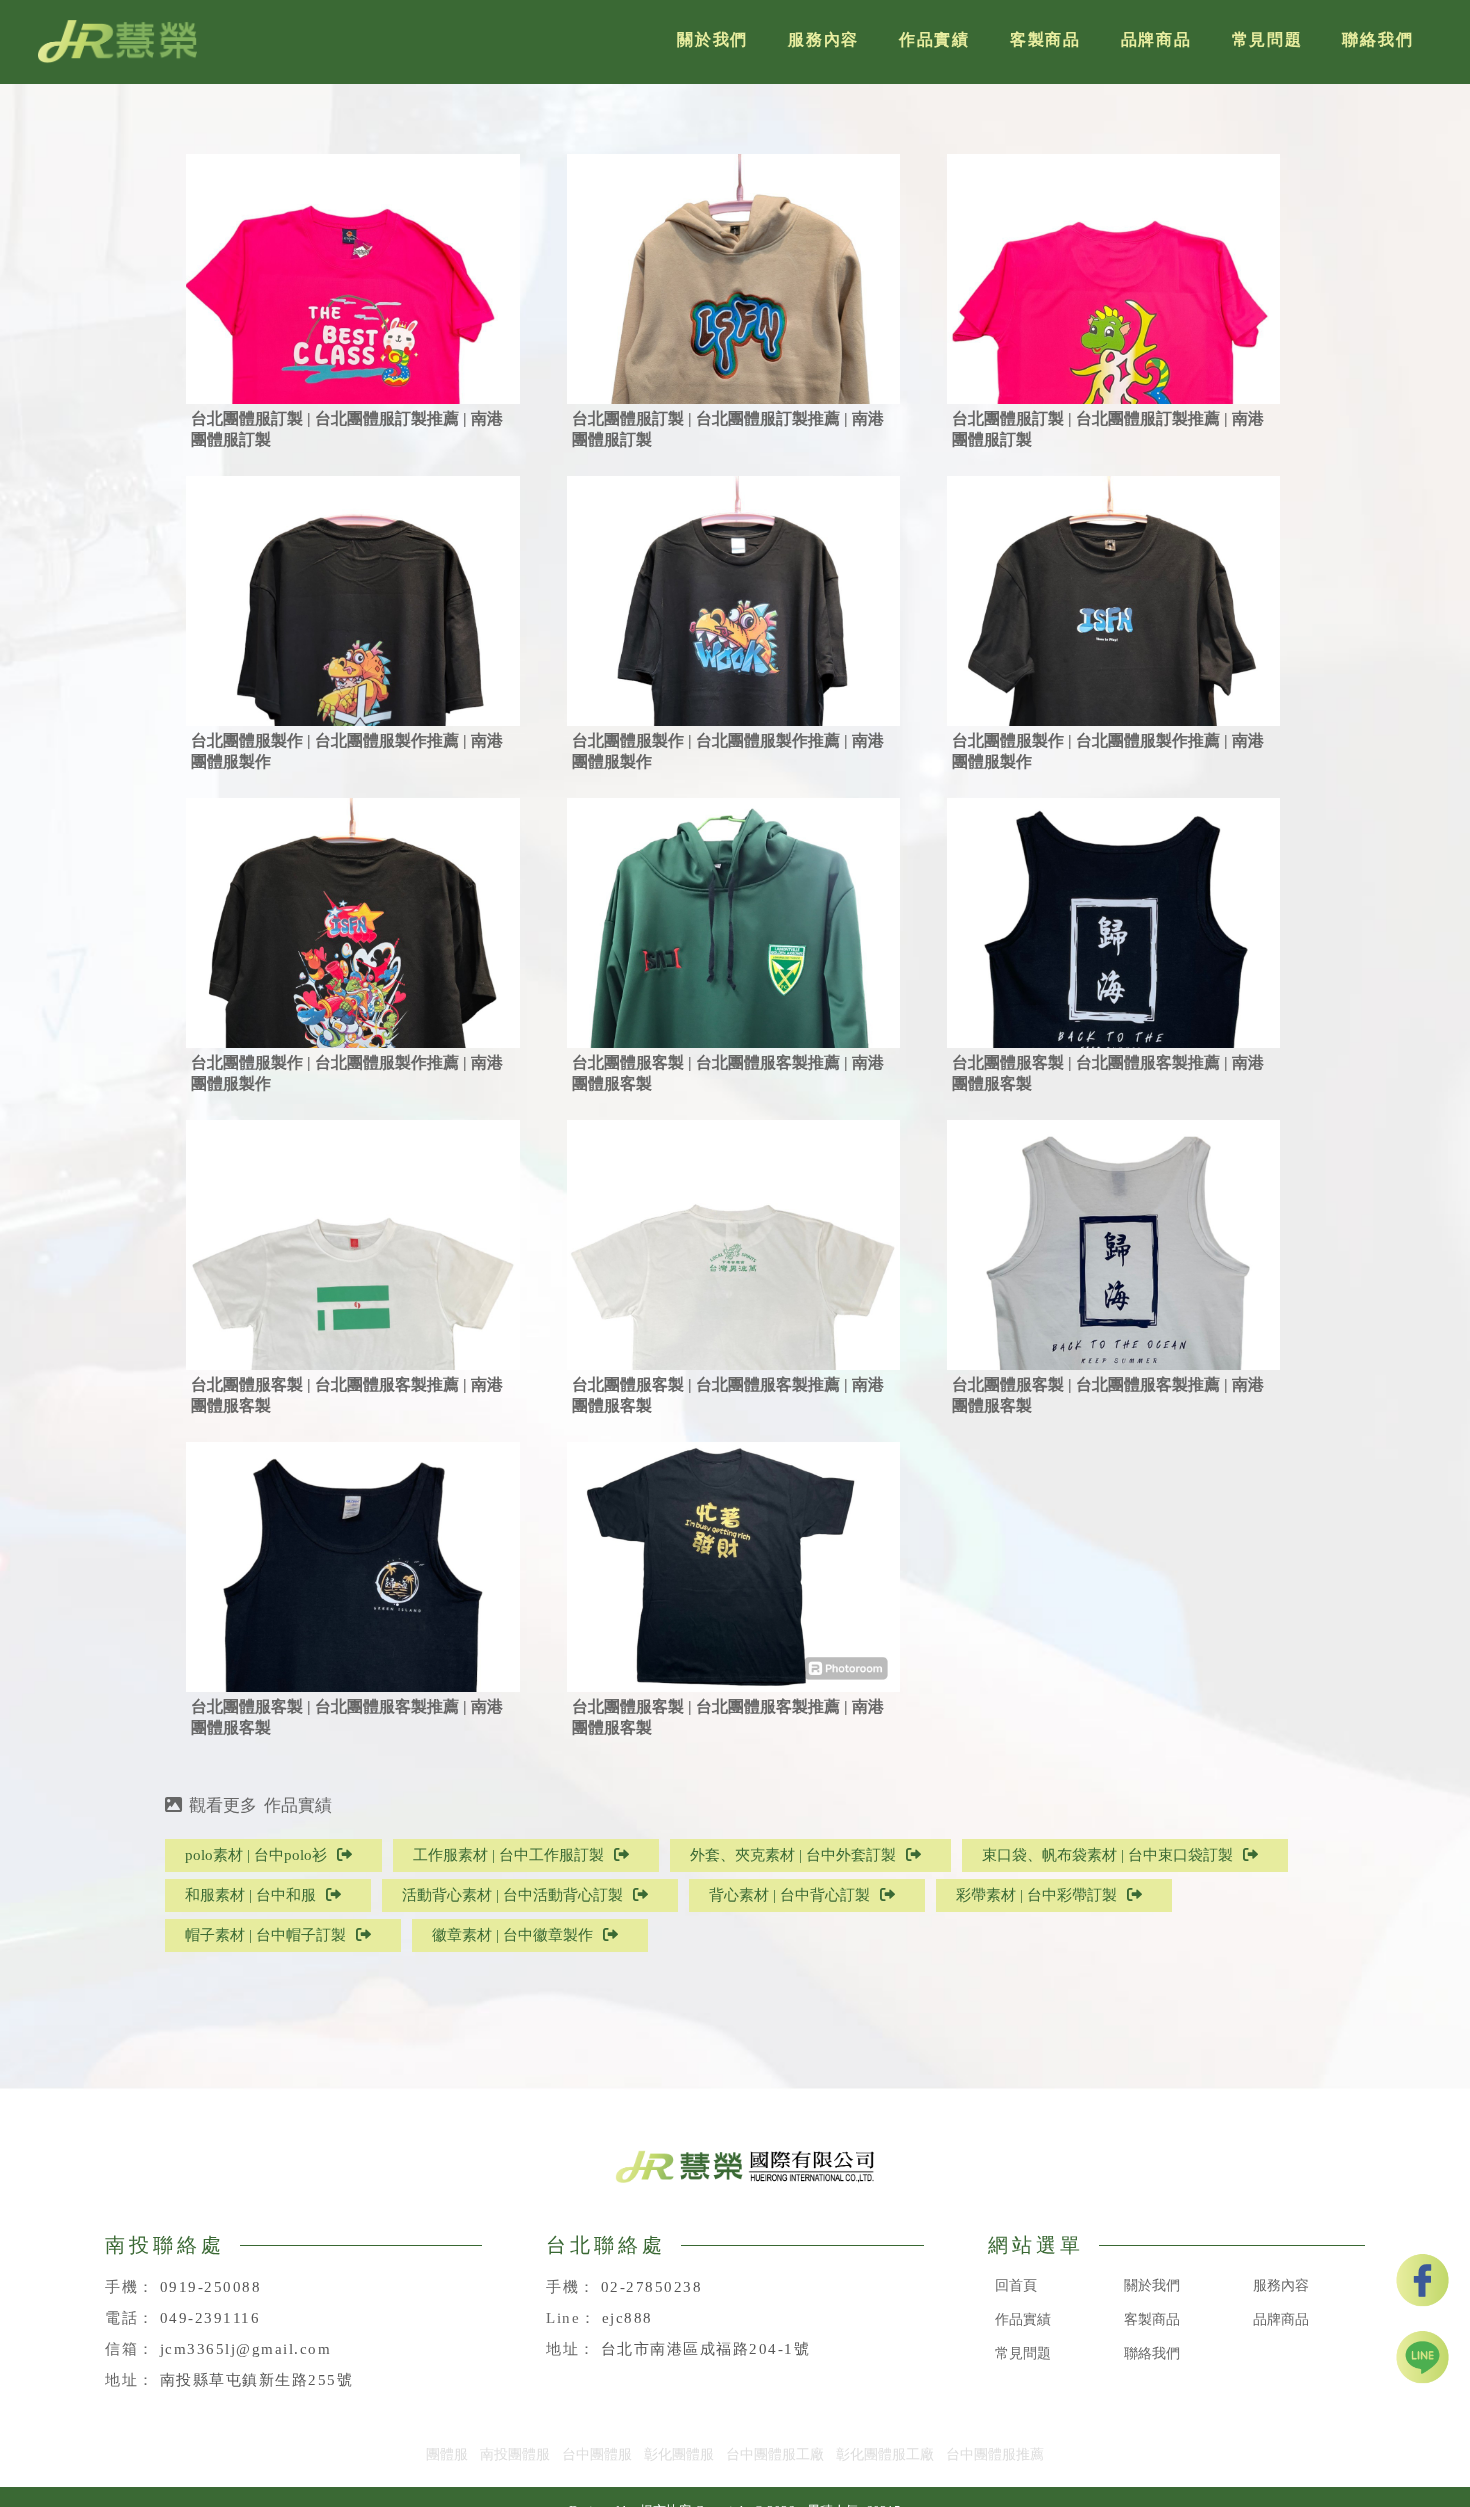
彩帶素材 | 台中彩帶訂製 (1036, 1895)
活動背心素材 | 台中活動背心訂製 (512, 1895)
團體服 (447, 2454)
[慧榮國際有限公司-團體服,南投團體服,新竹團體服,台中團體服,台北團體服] (117, 42)
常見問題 (1267, 39)
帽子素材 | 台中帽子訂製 (265, 1935)
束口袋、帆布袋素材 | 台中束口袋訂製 (1107, 1855)
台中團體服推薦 (995, 2454)
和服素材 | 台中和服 (250, 1895)
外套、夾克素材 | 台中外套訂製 (793, 1855)
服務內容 (823, 39)
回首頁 (1016, 2285)
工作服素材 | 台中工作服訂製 (508, 1855)
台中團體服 (597, 2454)
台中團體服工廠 (775, 2454)
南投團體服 (515, 2454)
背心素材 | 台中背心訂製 (789, 1895)
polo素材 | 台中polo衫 (256, 1855)
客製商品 (1045, 39)
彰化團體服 (679, 2454)
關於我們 (712, 39)
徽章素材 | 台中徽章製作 (512, 1935)
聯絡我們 (1377, 39)
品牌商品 (1156, 39)
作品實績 (934, 39)
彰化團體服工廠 (885, 2454)
